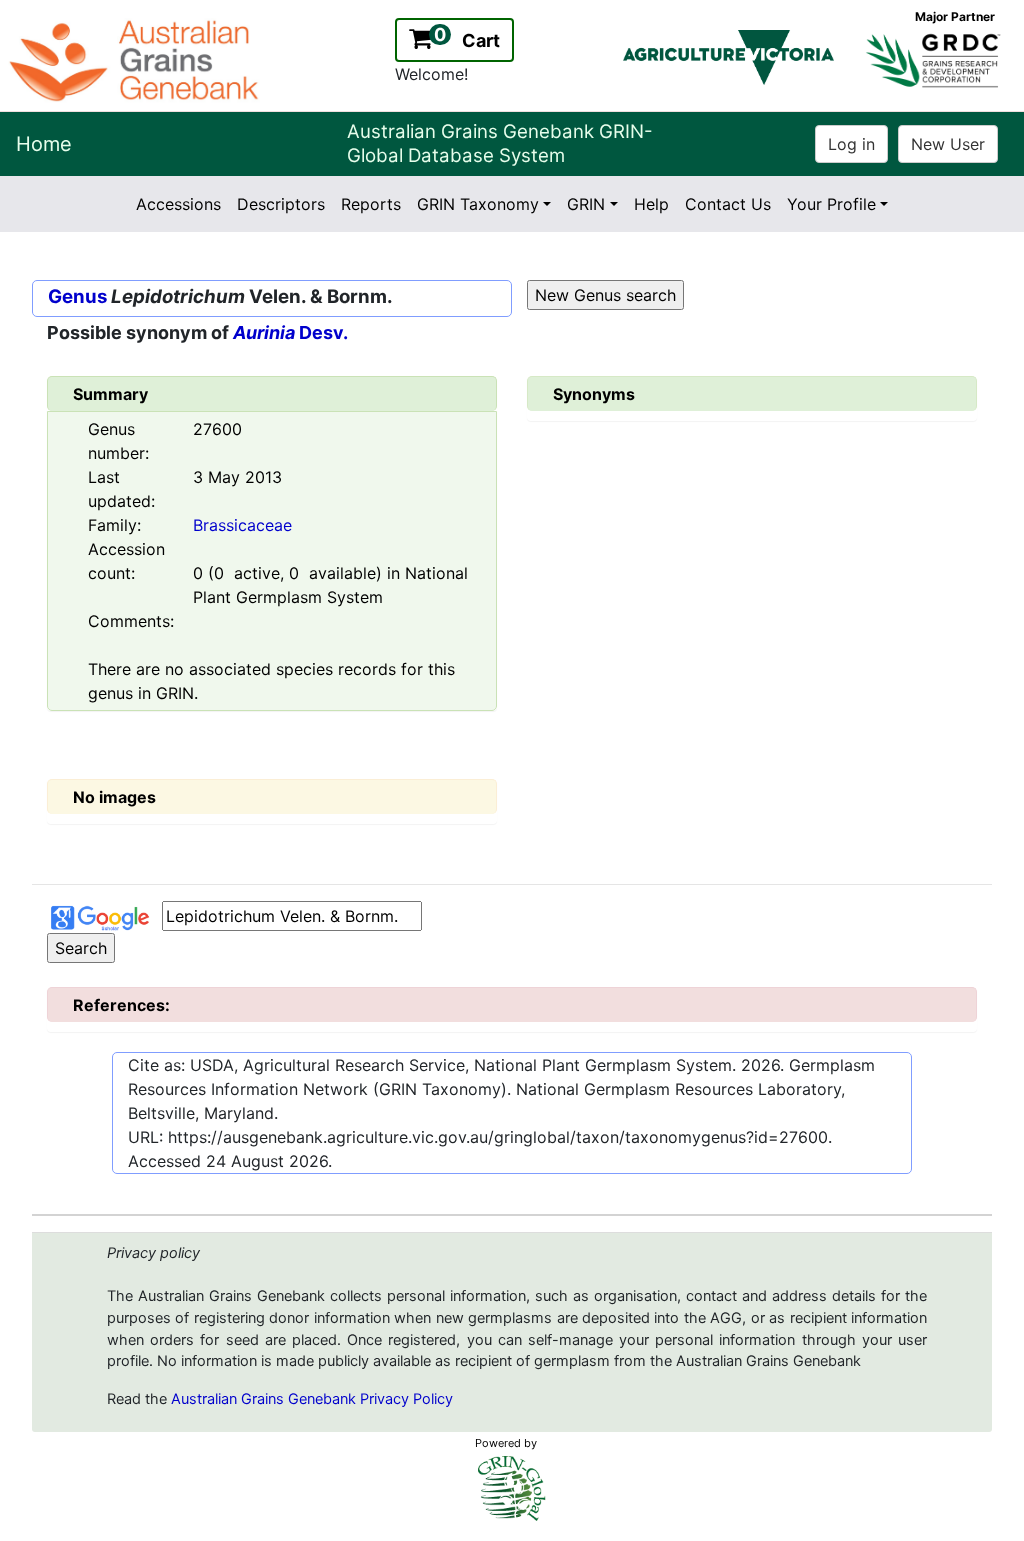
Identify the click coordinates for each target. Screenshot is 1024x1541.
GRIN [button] (586, 204)
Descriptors (281, 204)
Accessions (178, 204)
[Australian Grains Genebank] (136, 59)
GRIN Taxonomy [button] (478, 204)
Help (651, 204)
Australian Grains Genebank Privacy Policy (312, 1399)
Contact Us (728, 204)
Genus (77, 296)
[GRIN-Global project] (512, 1488)
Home (44, 144)
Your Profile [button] (831, 204)
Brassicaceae (242, 525)
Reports (371, 204)
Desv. (290, 332)
